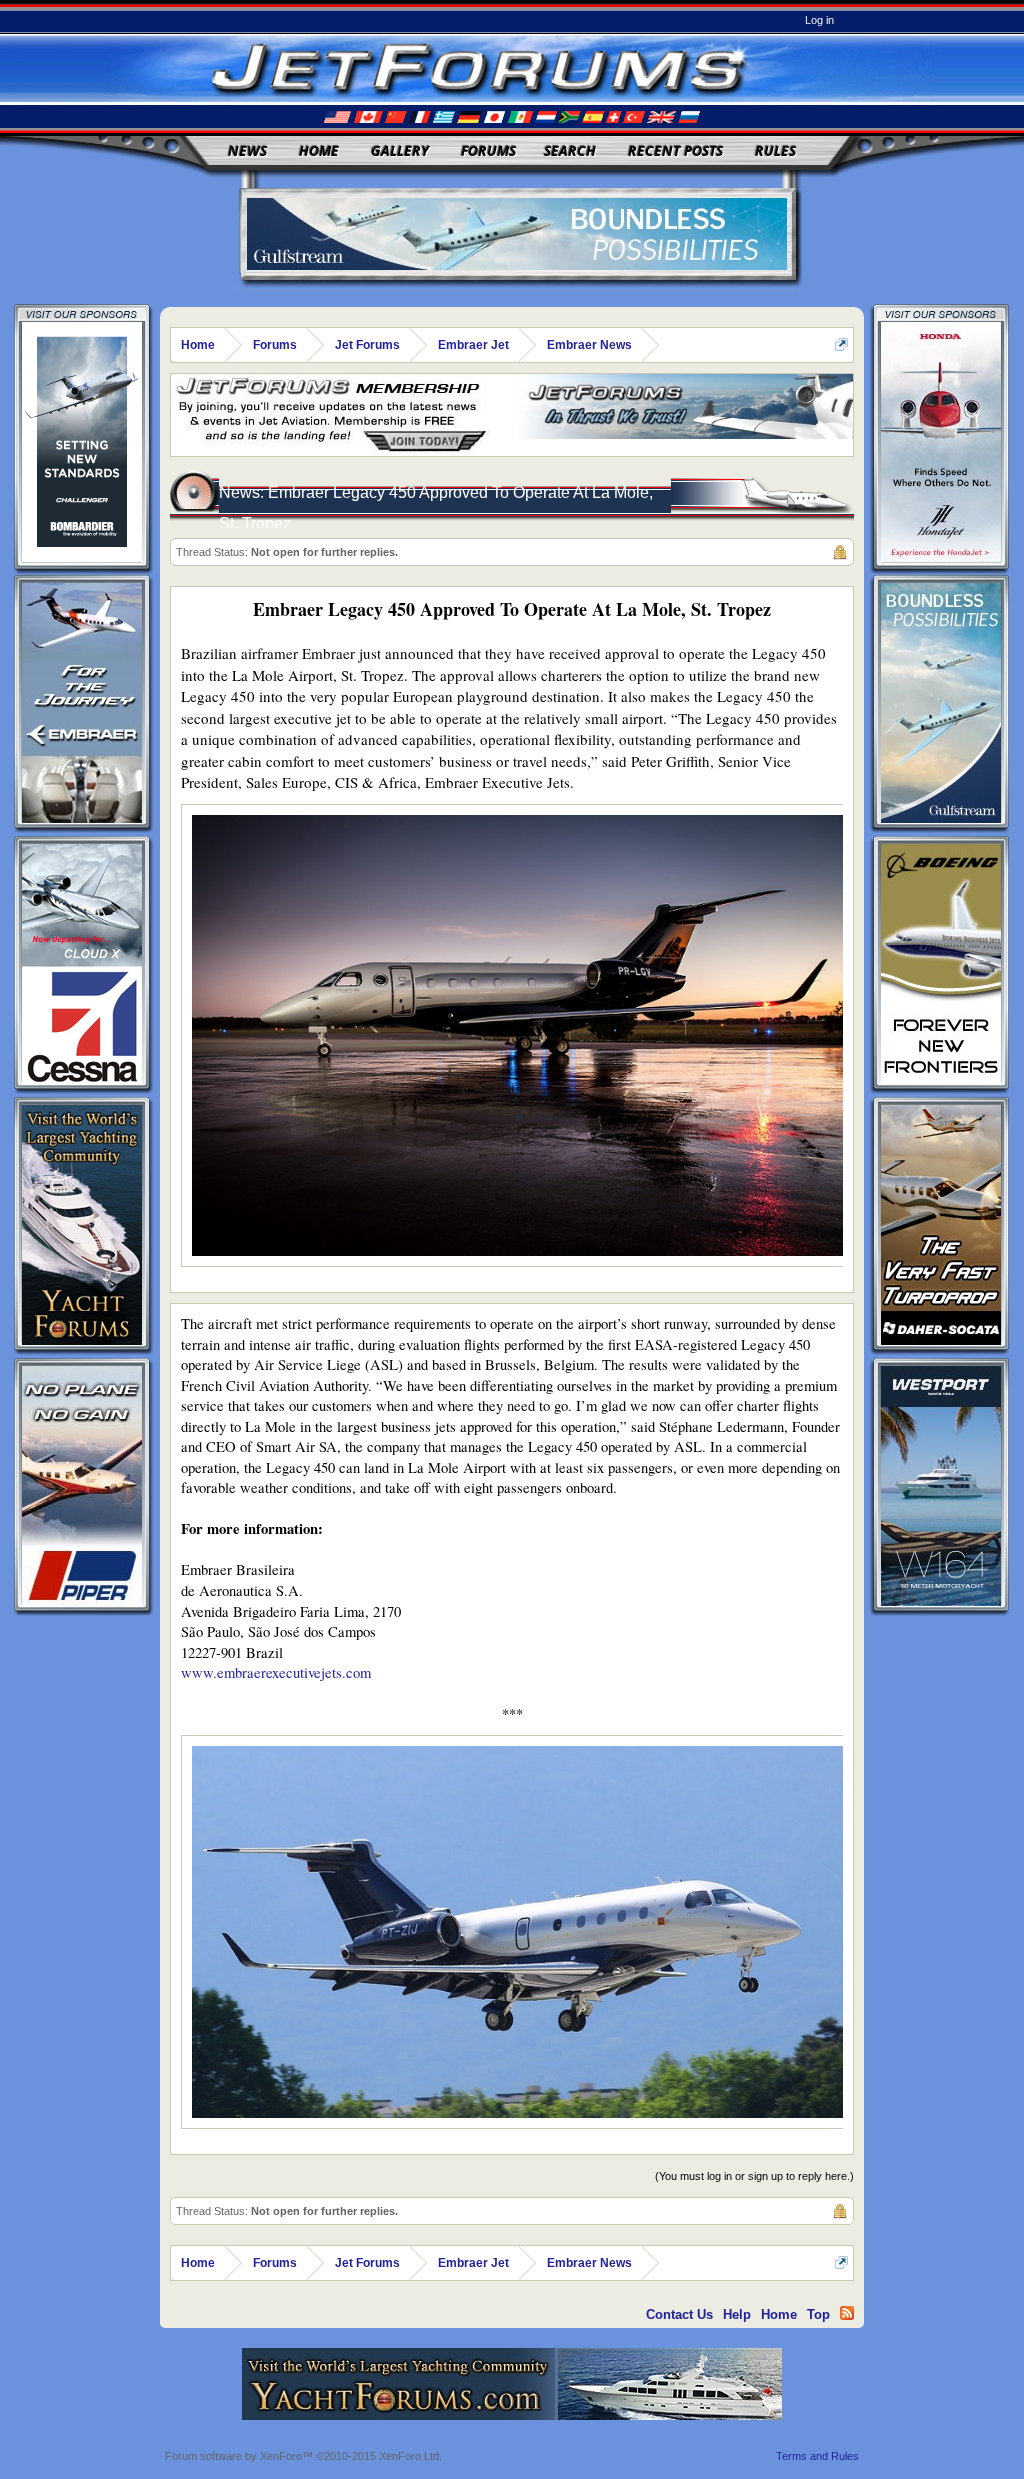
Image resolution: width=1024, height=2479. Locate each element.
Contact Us (679, 2314)
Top (818, 2314)
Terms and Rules (817, 2456)
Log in (819, 20)
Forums (488, 150)
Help (737, 2314)
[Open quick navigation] (841, 344)
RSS (847, 2313)
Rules (775, 150)
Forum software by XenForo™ (303, 2456)
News (247, 150)
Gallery (400, 150)
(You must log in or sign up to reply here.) (754, 2176)
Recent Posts (675, 150)
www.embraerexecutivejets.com (276, 1672)
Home (319, 150)
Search (570, 150)
